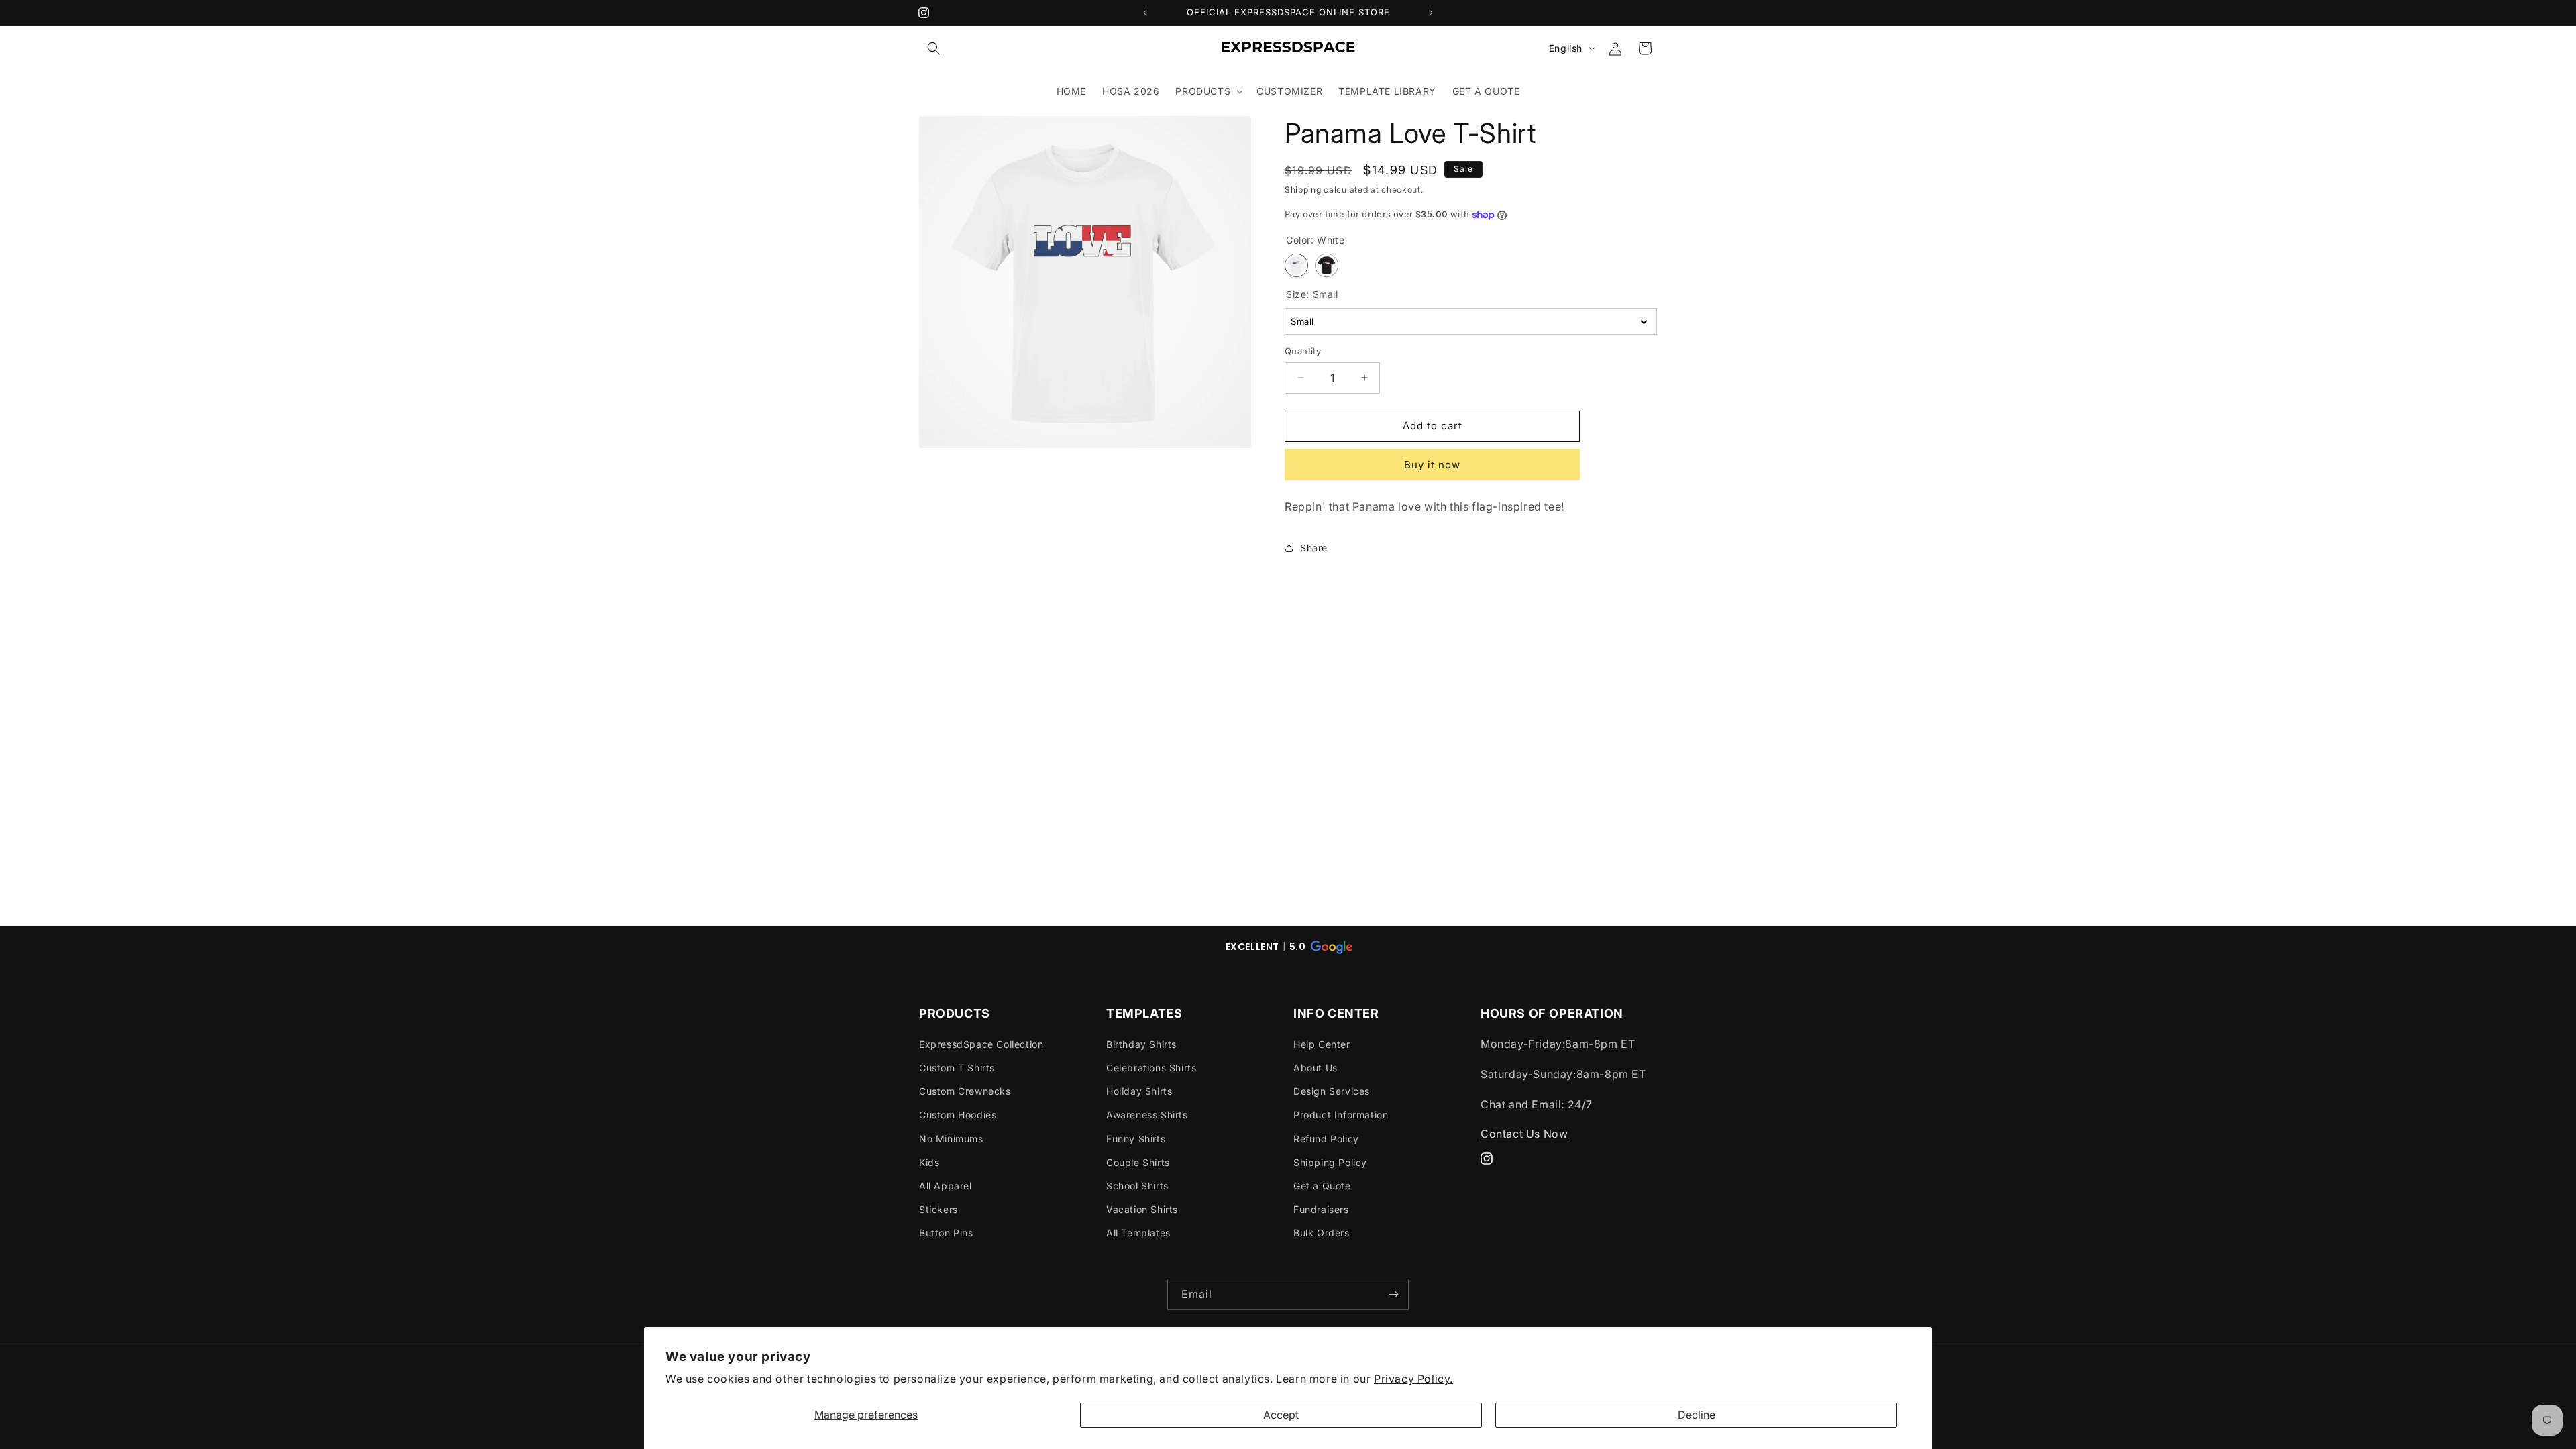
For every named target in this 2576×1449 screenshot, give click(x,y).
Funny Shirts (1136, 1139)
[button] (934, 48)
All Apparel (946, 1186)
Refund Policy (1326, 1139)
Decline (1697, 1415)
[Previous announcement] (1145, 13)
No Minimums (951, 1139)
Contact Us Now (1524, 1134)
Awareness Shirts (1147, 1115)
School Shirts (1137, 1186)
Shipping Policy (1330, 1162)
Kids (929, 1162)
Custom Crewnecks (965, 1091)
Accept (1281, 1415)
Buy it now (1432, 465)
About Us (1316, 1068)
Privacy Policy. (1413, 1379)
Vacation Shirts (1142, 1209)
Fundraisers (1321, 1209)
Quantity (1303, 351)
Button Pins (946, 1233)
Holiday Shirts (1139, 1091)
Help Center (1322, 1044)
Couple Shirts (1138, 1162)
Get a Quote (1322, 1186)
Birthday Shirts (1141, 1044)
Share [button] (1314, 548)
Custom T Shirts (957, 1068)
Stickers (938, 1209)
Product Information (1341, 1115)
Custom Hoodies (958, 1115)
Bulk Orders (1322, 1233)
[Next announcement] (1431, 13)
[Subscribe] (1393, 1294)
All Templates (1138, 1233)
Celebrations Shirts (1151, 1068)
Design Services (1332, 1091)
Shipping (1303, 190)
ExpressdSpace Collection (981, 1044)
